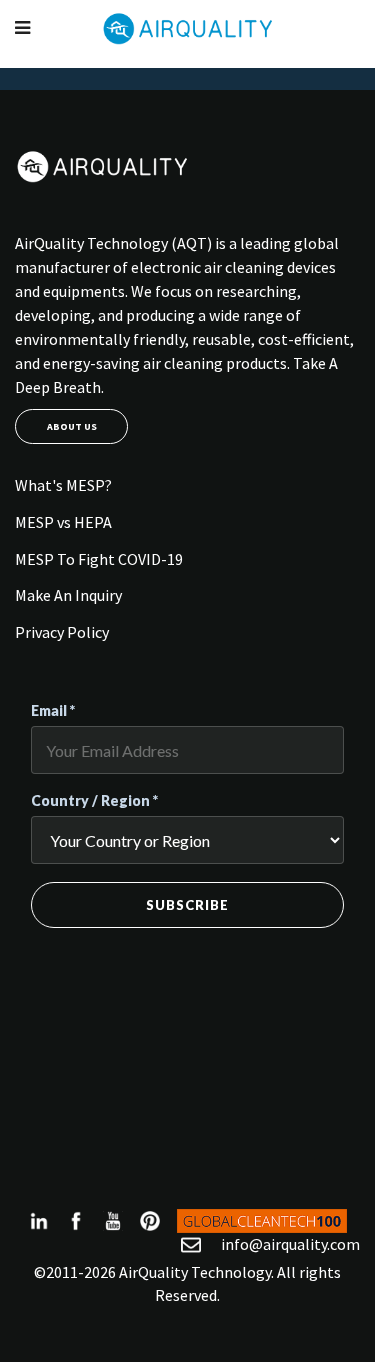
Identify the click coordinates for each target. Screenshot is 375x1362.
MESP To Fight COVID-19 (99, 559)
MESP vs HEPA (63, 522)
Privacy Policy (62, 632)
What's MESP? (63, 485)
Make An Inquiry (68, 595)
